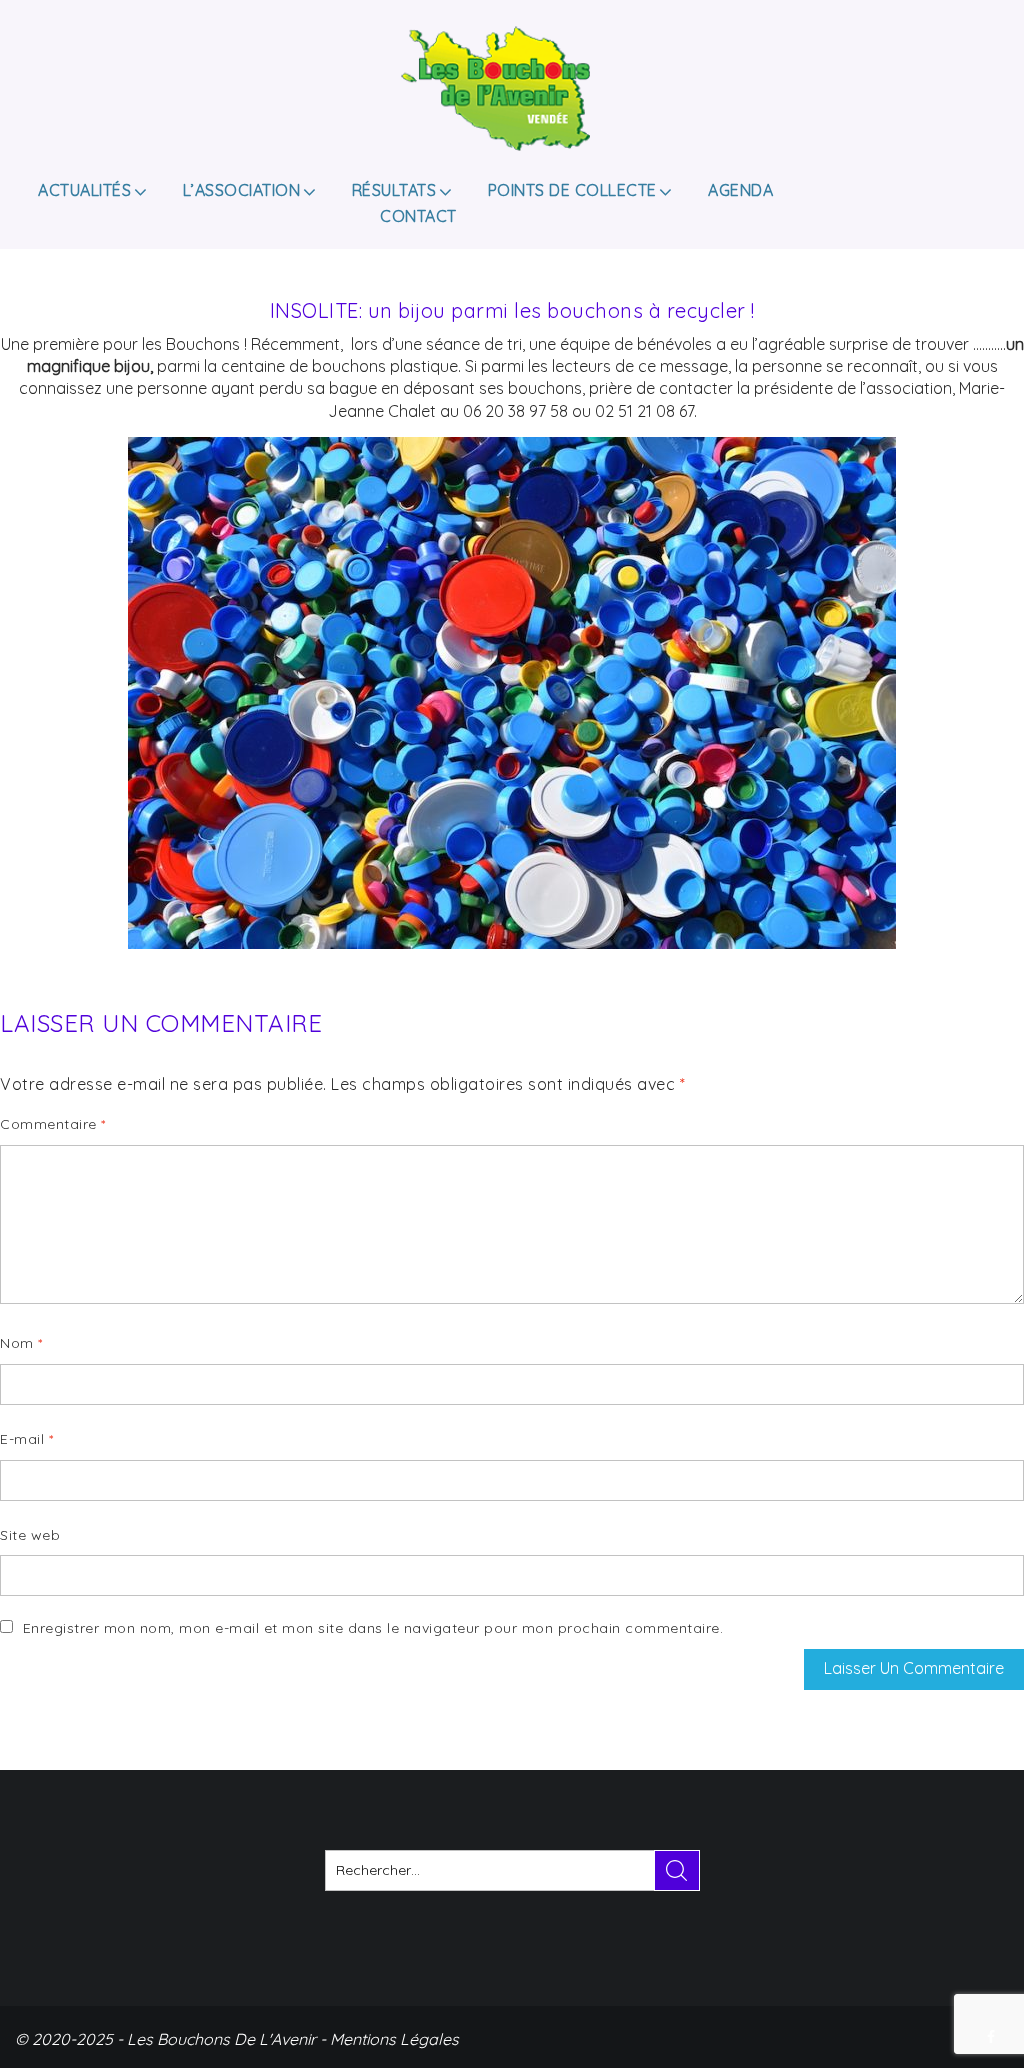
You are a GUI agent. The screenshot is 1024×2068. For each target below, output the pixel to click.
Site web (30, 1535)
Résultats (394, 190)
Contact (418, 216)
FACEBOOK (993, 2037)
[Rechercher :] (512, 1870)
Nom (21, 1343)
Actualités (84, 190)
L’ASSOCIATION (242, 190)
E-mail (26, 1439)
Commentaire (53, 1124)
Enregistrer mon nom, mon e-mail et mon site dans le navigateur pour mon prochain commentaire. (373, 1628)
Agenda (740, 190)
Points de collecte (572, 190)
